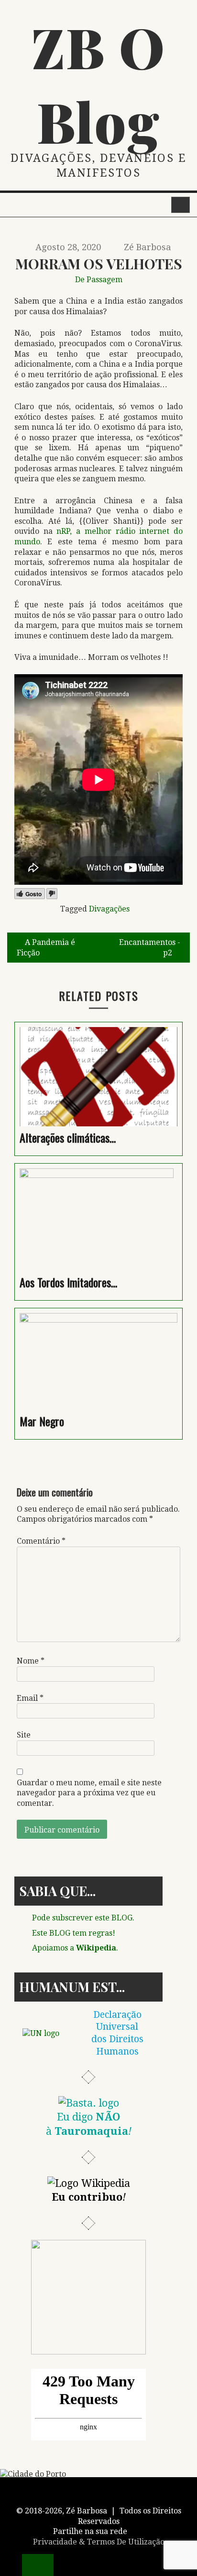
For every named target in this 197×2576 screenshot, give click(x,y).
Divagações (109, 909)
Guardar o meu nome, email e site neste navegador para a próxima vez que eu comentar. (89, 1793)
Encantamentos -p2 (150, 948)
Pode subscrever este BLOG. (83, 1918)
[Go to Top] (38, 2565)
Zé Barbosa (148, 247)
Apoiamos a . (75, 1948)
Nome (31, 1661)
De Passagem (99, 280)
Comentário (41, 1541)
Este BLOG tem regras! (74, 1933)
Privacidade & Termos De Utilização (99, 2542)
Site (24, 1735)
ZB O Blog (99, 84)
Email (30, 1698)
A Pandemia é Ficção (46, 948)
